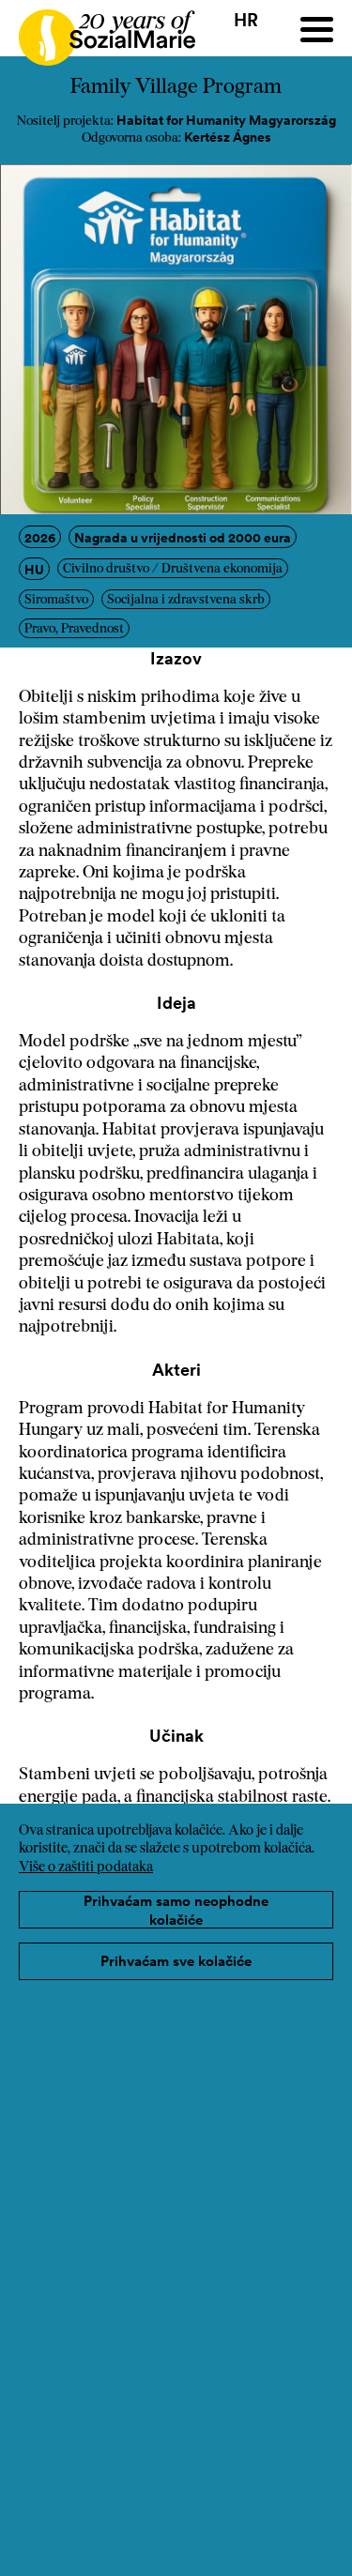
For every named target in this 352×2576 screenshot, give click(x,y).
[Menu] (317, 30)
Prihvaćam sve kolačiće (176, 1961)
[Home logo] (98, 29)
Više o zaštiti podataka (86, 1868)
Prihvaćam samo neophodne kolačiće (176, 1910)
